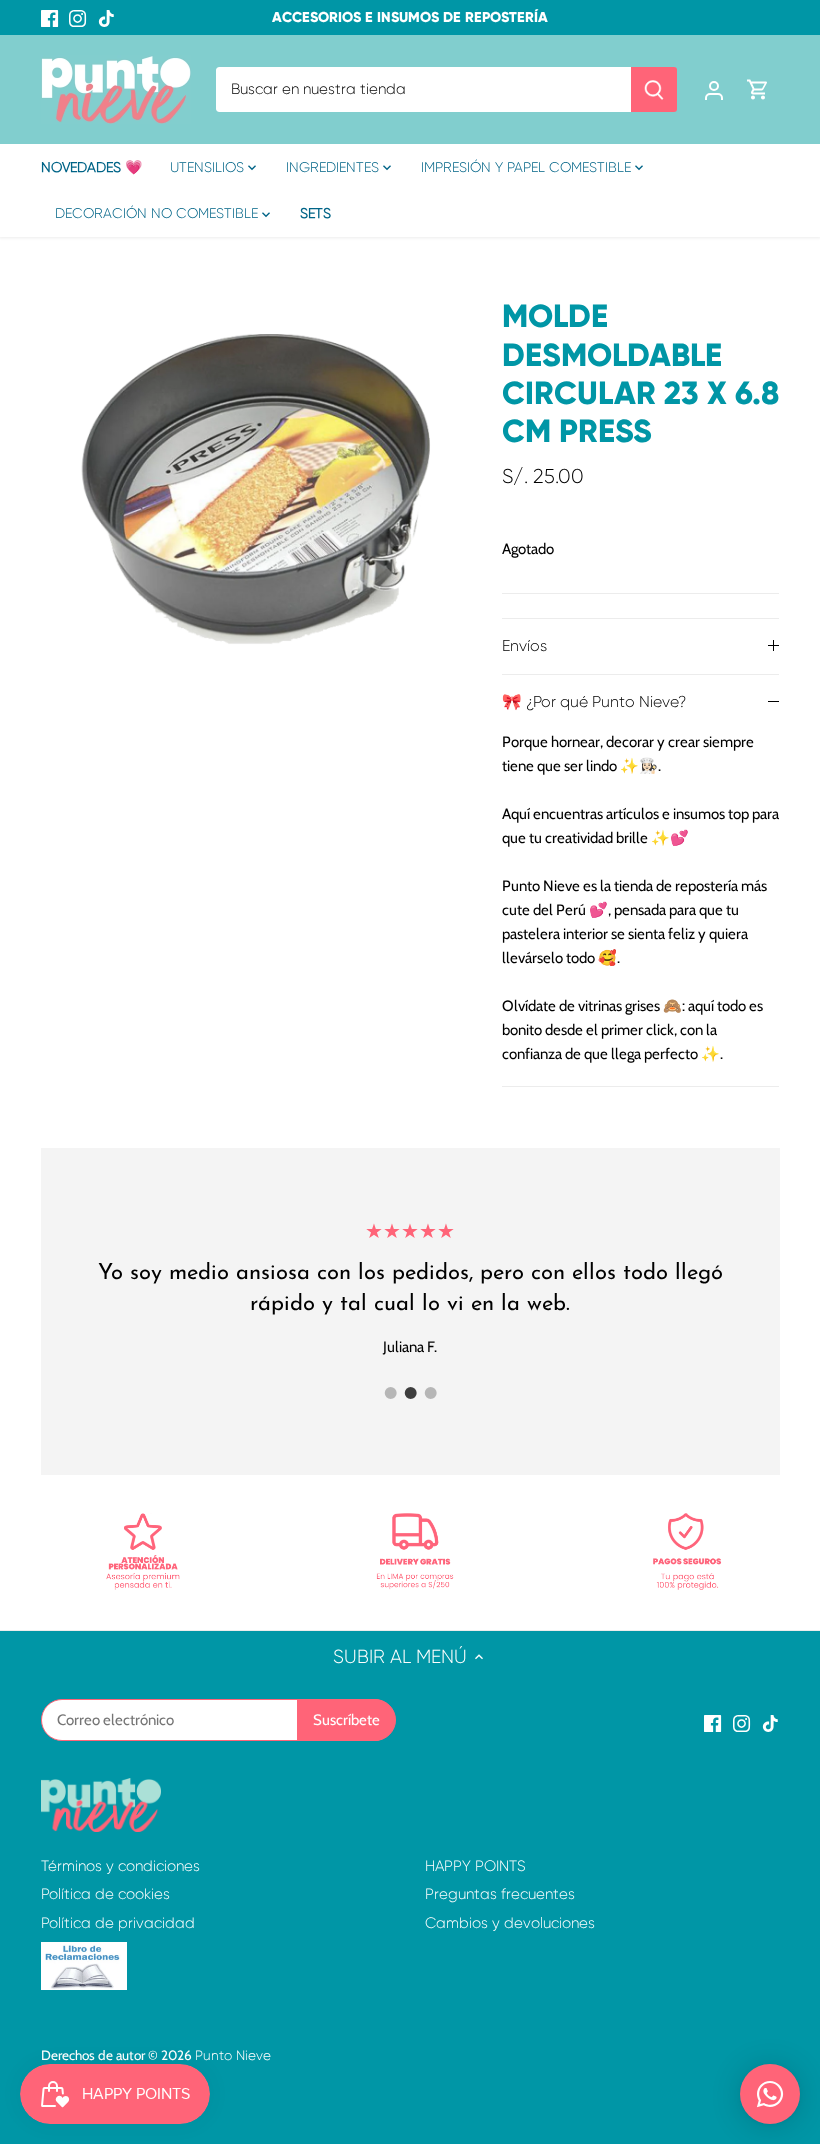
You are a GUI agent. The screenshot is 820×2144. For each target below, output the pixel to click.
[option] (253, 486)
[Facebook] (49, 17)
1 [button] (390, 1393)
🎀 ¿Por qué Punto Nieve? (594, 702)
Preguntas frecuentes (500, 1894)
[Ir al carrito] (758, 89)
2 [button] (410, 1393)
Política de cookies (105, 1894)
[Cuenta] (714, 89)
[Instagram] (77, 17)
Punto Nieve (233, 2055)
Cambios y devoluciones (510, 1923)
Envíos (524, 646)
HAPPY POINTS (475, 1866)
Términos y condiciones (120, 1866)
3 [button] (430, 1393)
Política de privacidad (118, 1923)
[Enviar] (654, 89)
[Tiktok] (106, 17)
